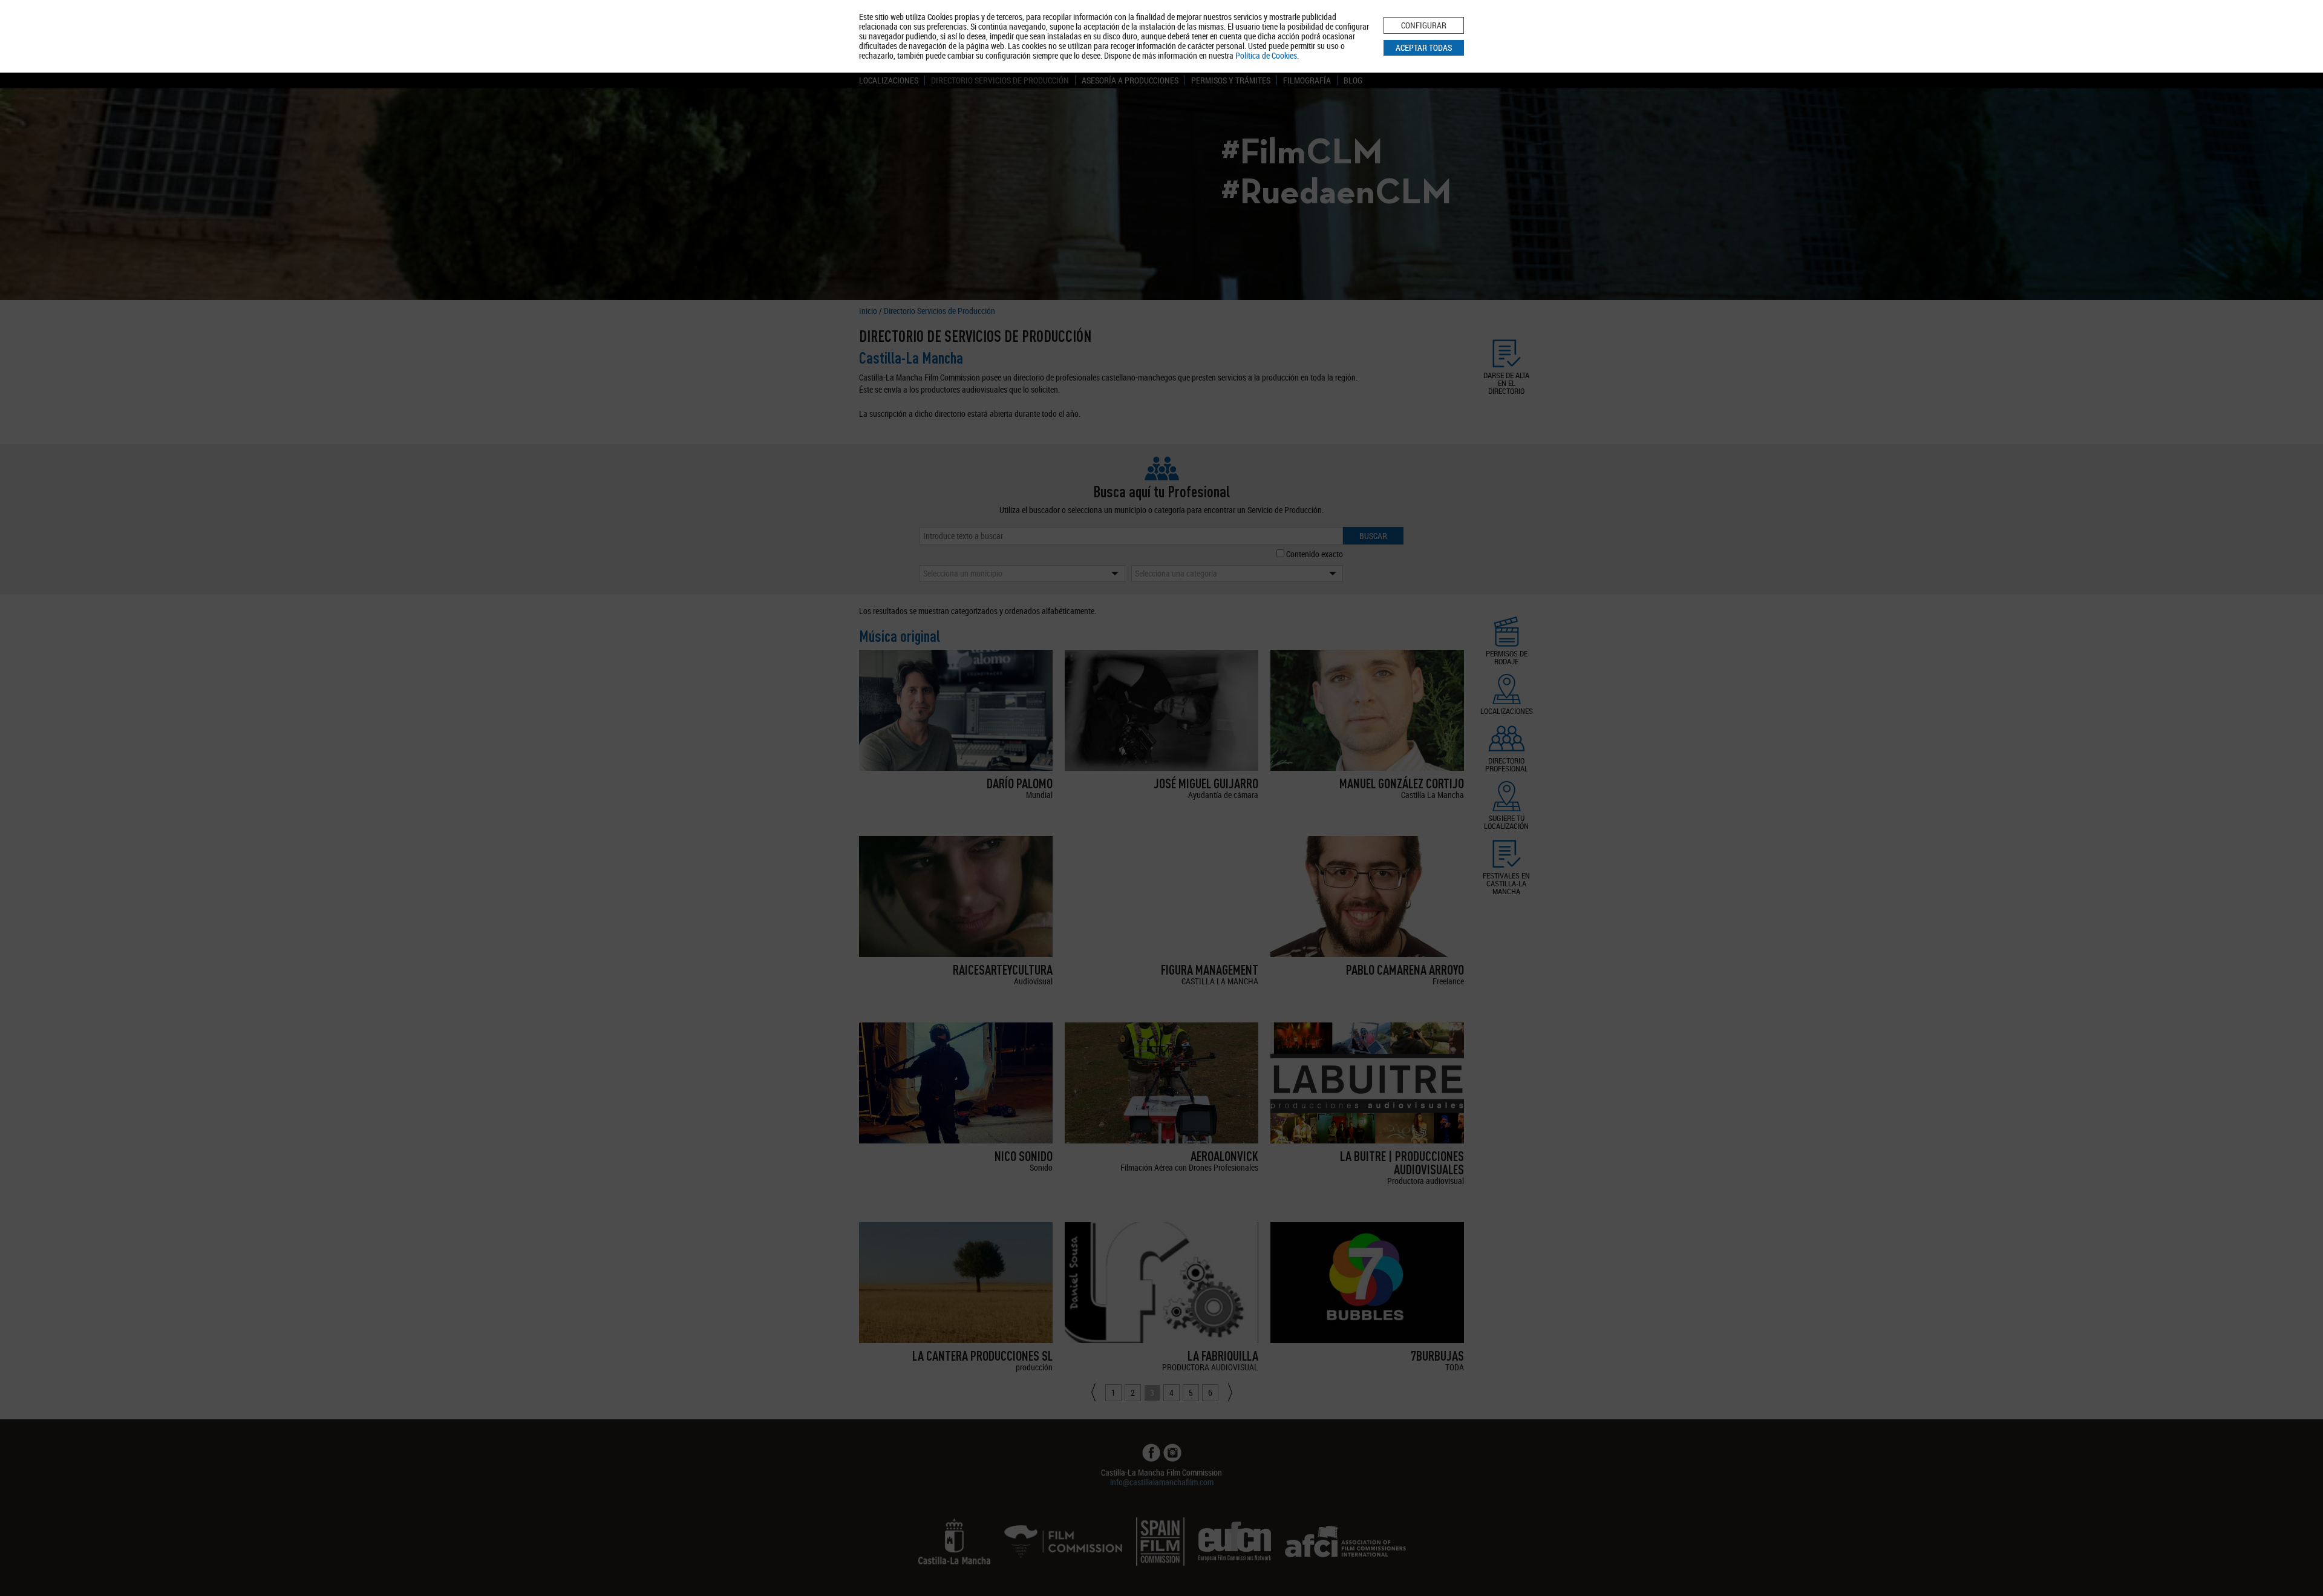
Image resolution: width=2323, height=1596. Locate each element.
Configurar (1424, 25)
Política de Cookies (1266, 55)
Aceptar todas (1424, 47)
